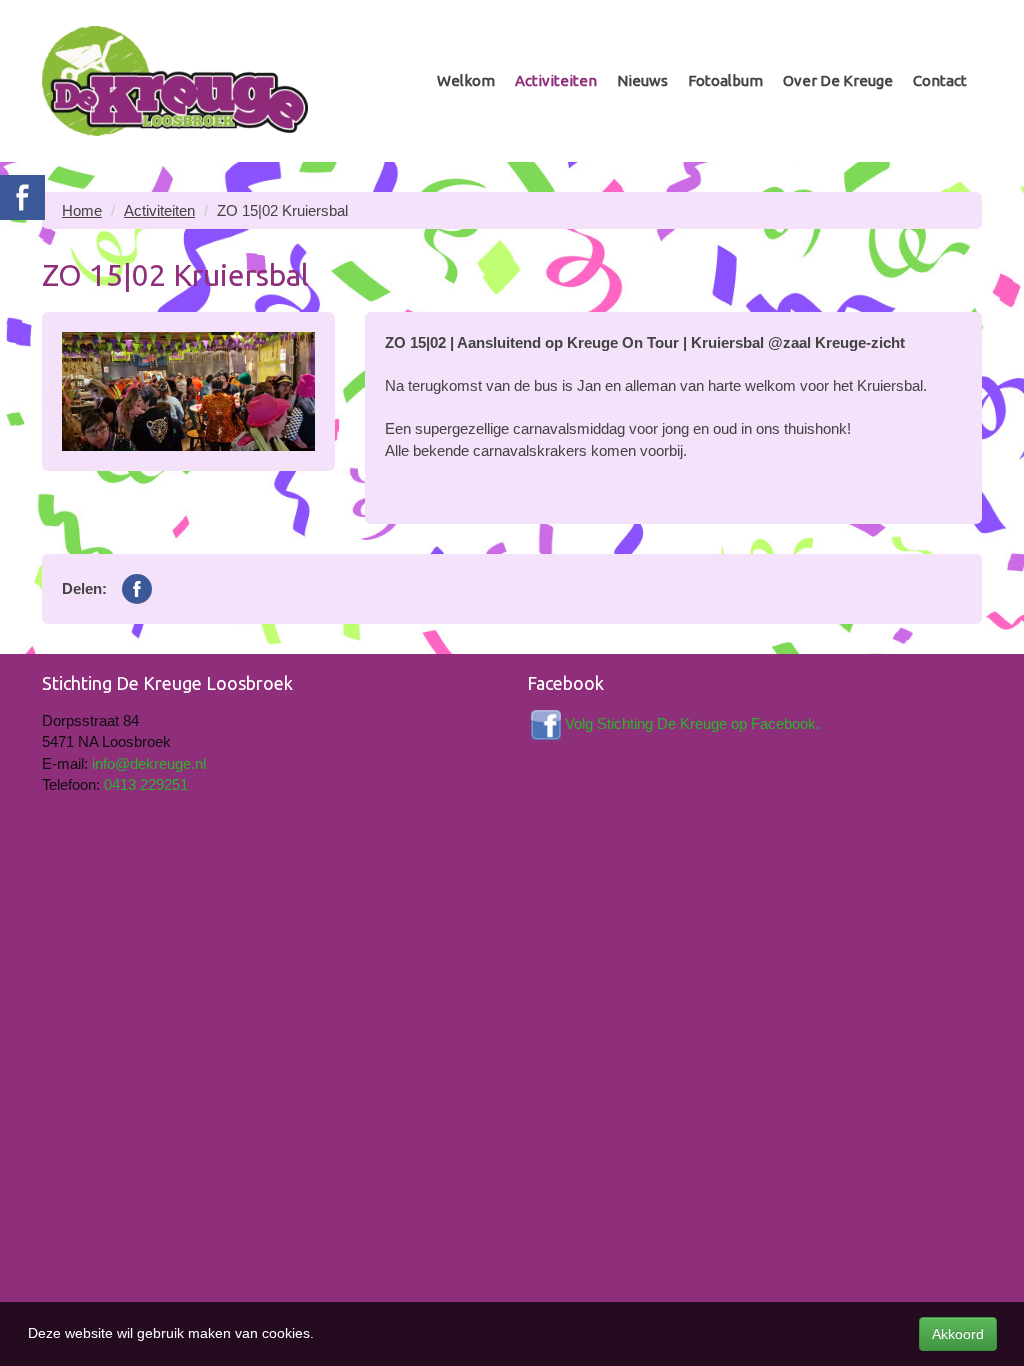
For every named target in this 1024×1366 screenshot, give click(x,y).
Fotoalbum (725, 80)
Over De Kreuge (838, 80)
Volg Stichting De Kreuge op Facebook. (692, 723)
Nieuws (642, 80)
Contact (940, 80)
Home (82, 210)
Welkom (466, 80)
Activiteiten (556, 80)
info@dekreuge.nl (149, 763)
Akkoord (958, 1334)
